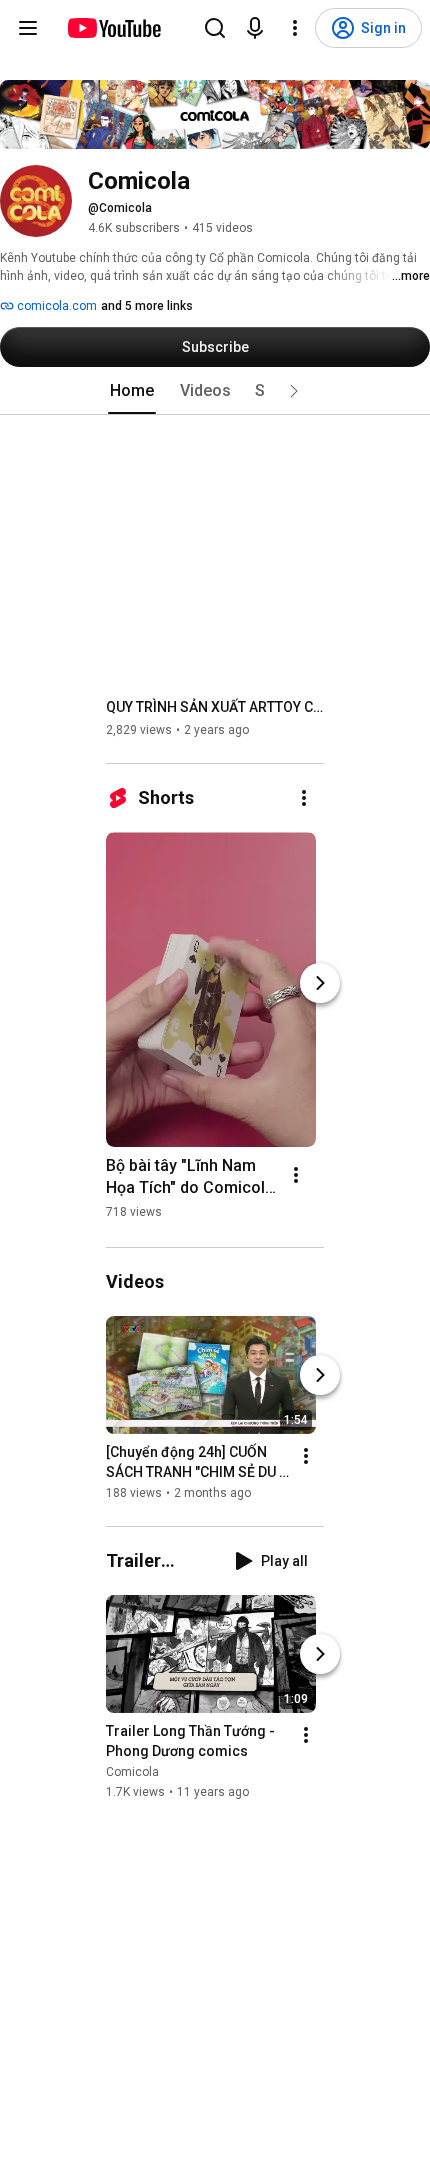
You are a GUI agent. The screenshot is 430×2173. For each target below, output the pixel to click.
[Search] (215, 28)
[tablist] (215, 391)
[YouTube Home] (113, 28)
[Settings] (295, 28)
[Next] (320, 983)
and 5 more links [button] (147, 306)
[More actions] (304, 798)
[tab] (132, 391)
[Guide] (28, 28)
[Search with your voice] (255, 28)
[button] (294, 391)
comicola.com (55, 306)
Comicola (132, 1773)
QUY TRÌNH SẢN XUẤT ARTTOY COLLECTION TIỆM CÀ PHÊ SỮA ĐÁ (215, 707)
